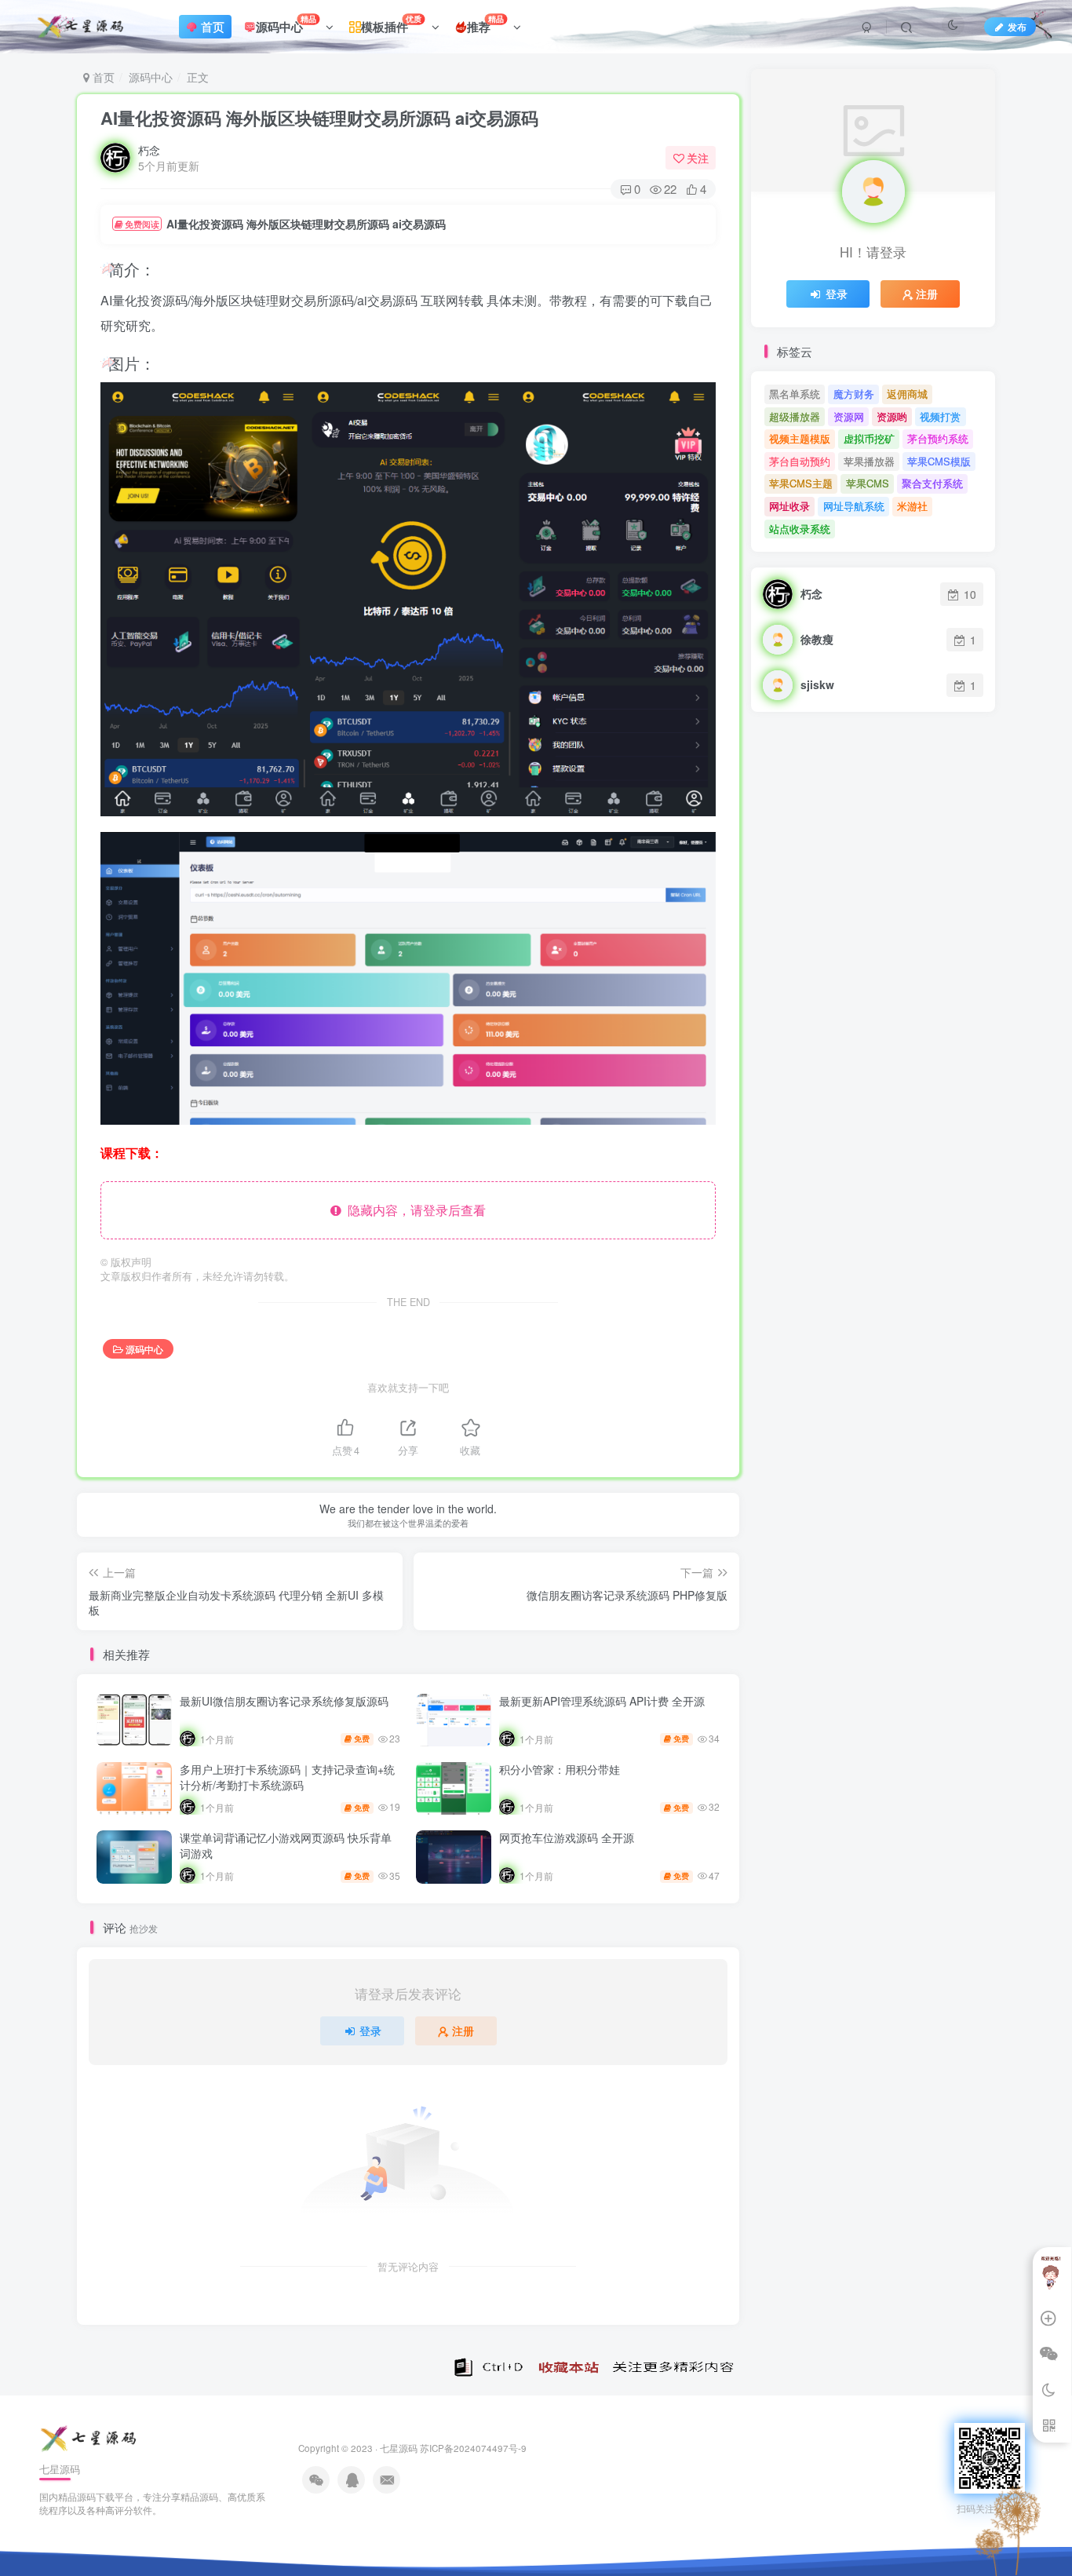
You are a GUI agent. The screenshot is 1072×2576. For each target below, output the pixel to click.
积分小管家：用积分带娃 (560, 1769)
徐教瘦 (817, 639)
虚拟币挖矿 (869, 438)
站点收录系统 (800, 529)
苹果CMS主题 (801, 483)
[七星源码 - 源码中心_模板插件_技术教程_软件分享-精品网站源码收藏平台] (90, 2437)
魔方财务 (854, 394)
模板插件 (391, 24)
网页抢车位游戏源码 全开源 (567, 1837)
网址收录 (789, 506)
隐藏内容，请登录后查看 (414, 1210)
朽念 (149, 150)
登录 (370, 2031)
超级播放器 (795, 416)
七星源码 (399, 2448)
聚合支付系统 (932, 483)
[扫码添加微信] (1048, 2355)
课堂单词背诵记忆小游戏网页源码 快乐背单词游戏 (286, 1845)
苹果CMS (868, 483)
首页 (102, 77)
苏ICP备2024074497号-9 (473, 2448)
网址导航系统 (854, 506)
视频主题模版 (800, 438)
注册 (463, 2031)
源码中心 (286, 24)
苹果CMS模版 (939, 461)
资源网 (849, 416)
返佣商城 (907, 394)
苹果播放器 (869, 461)
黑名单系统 (795, 394)
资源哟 (892, 416)
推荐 (485, 24)
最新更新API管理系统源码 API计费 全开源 (602, 1701)
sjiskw (817, 684)
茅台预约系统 (938, 438)
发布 (1017, 26)
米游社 (912, 506)
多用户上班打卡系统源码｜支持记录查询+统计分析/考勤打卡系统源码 (287, 1777)
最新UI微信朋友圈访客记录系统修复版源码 (284, 1701)
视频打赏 (940, 416)
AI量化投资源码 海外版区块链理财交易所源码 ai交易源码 (319, 118)
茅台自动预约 (800, 461)
